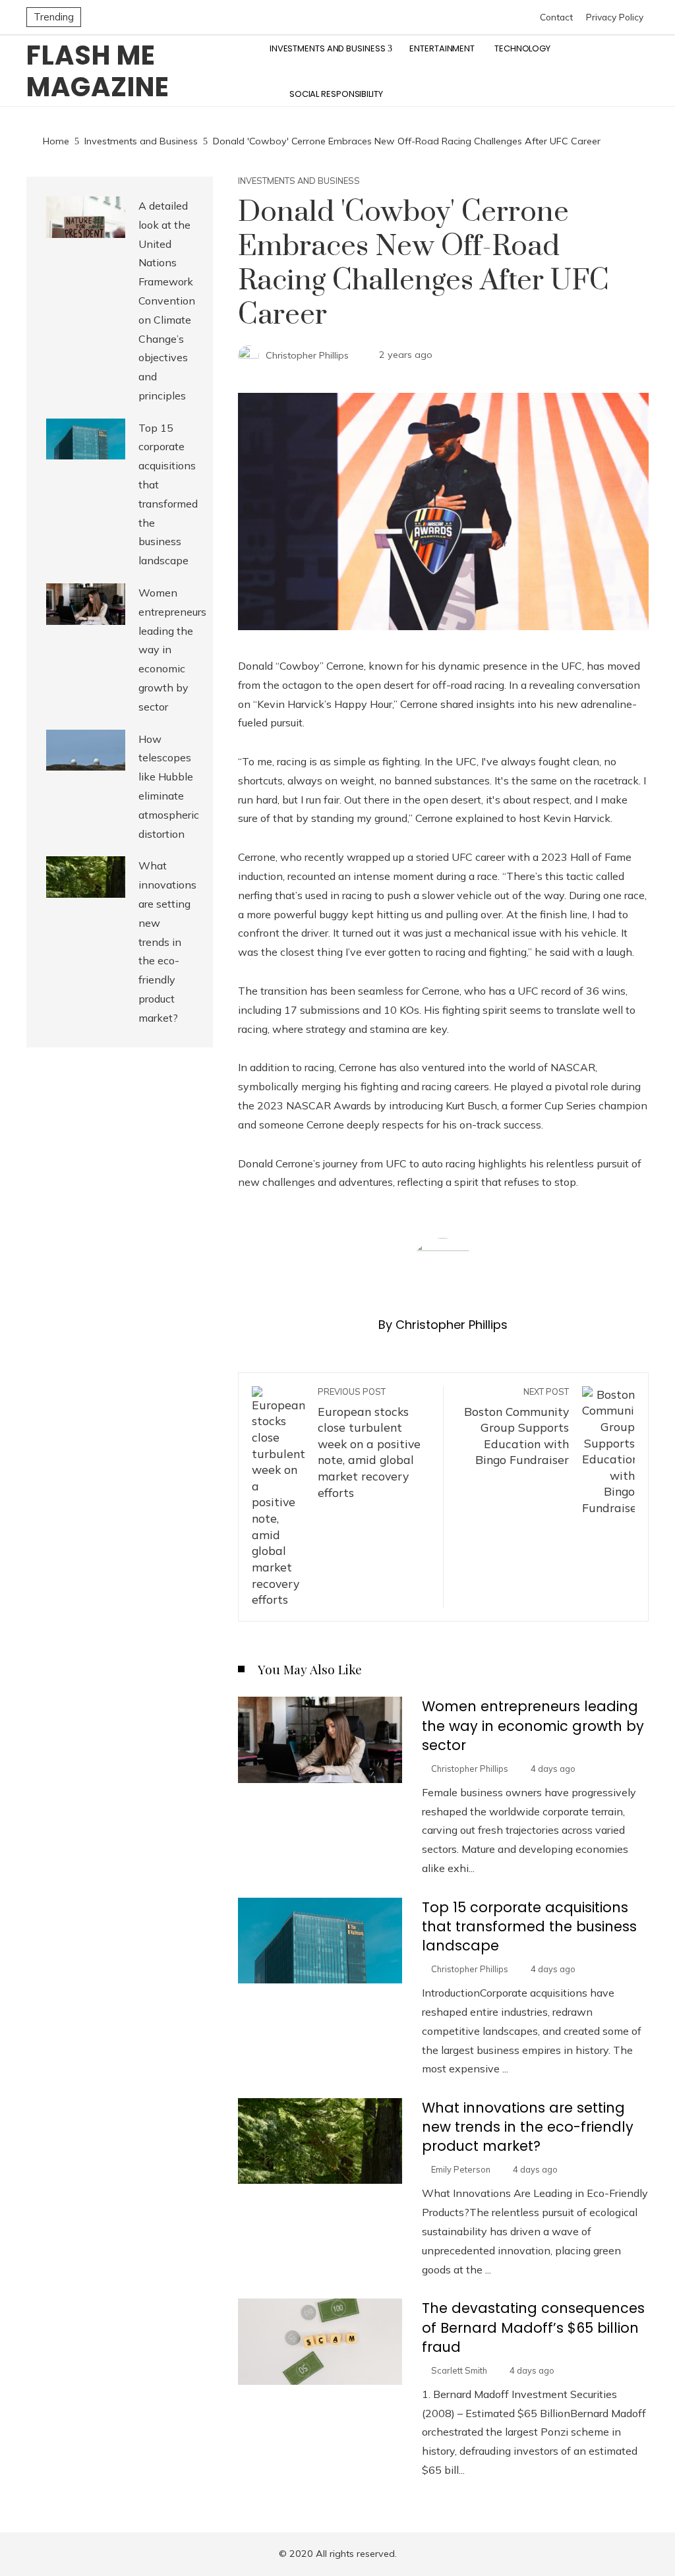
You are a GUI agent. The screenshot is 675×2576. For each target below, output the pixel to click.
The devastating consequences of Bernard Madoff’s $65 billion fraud (533, 2327)
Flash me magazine (98, 71)
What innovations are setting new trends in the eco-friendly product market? (528, 2127)
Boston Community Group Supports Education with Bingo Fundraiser (516, 1427)
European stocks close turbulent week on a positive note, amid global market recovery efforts (369, 1443)
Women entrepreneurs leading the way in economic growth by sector (533, 1725)
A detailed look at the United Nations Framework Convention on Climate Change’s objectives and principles (167, 301)
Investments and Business (299, 181)
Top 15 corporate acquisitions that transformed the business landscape (529, 1926)
